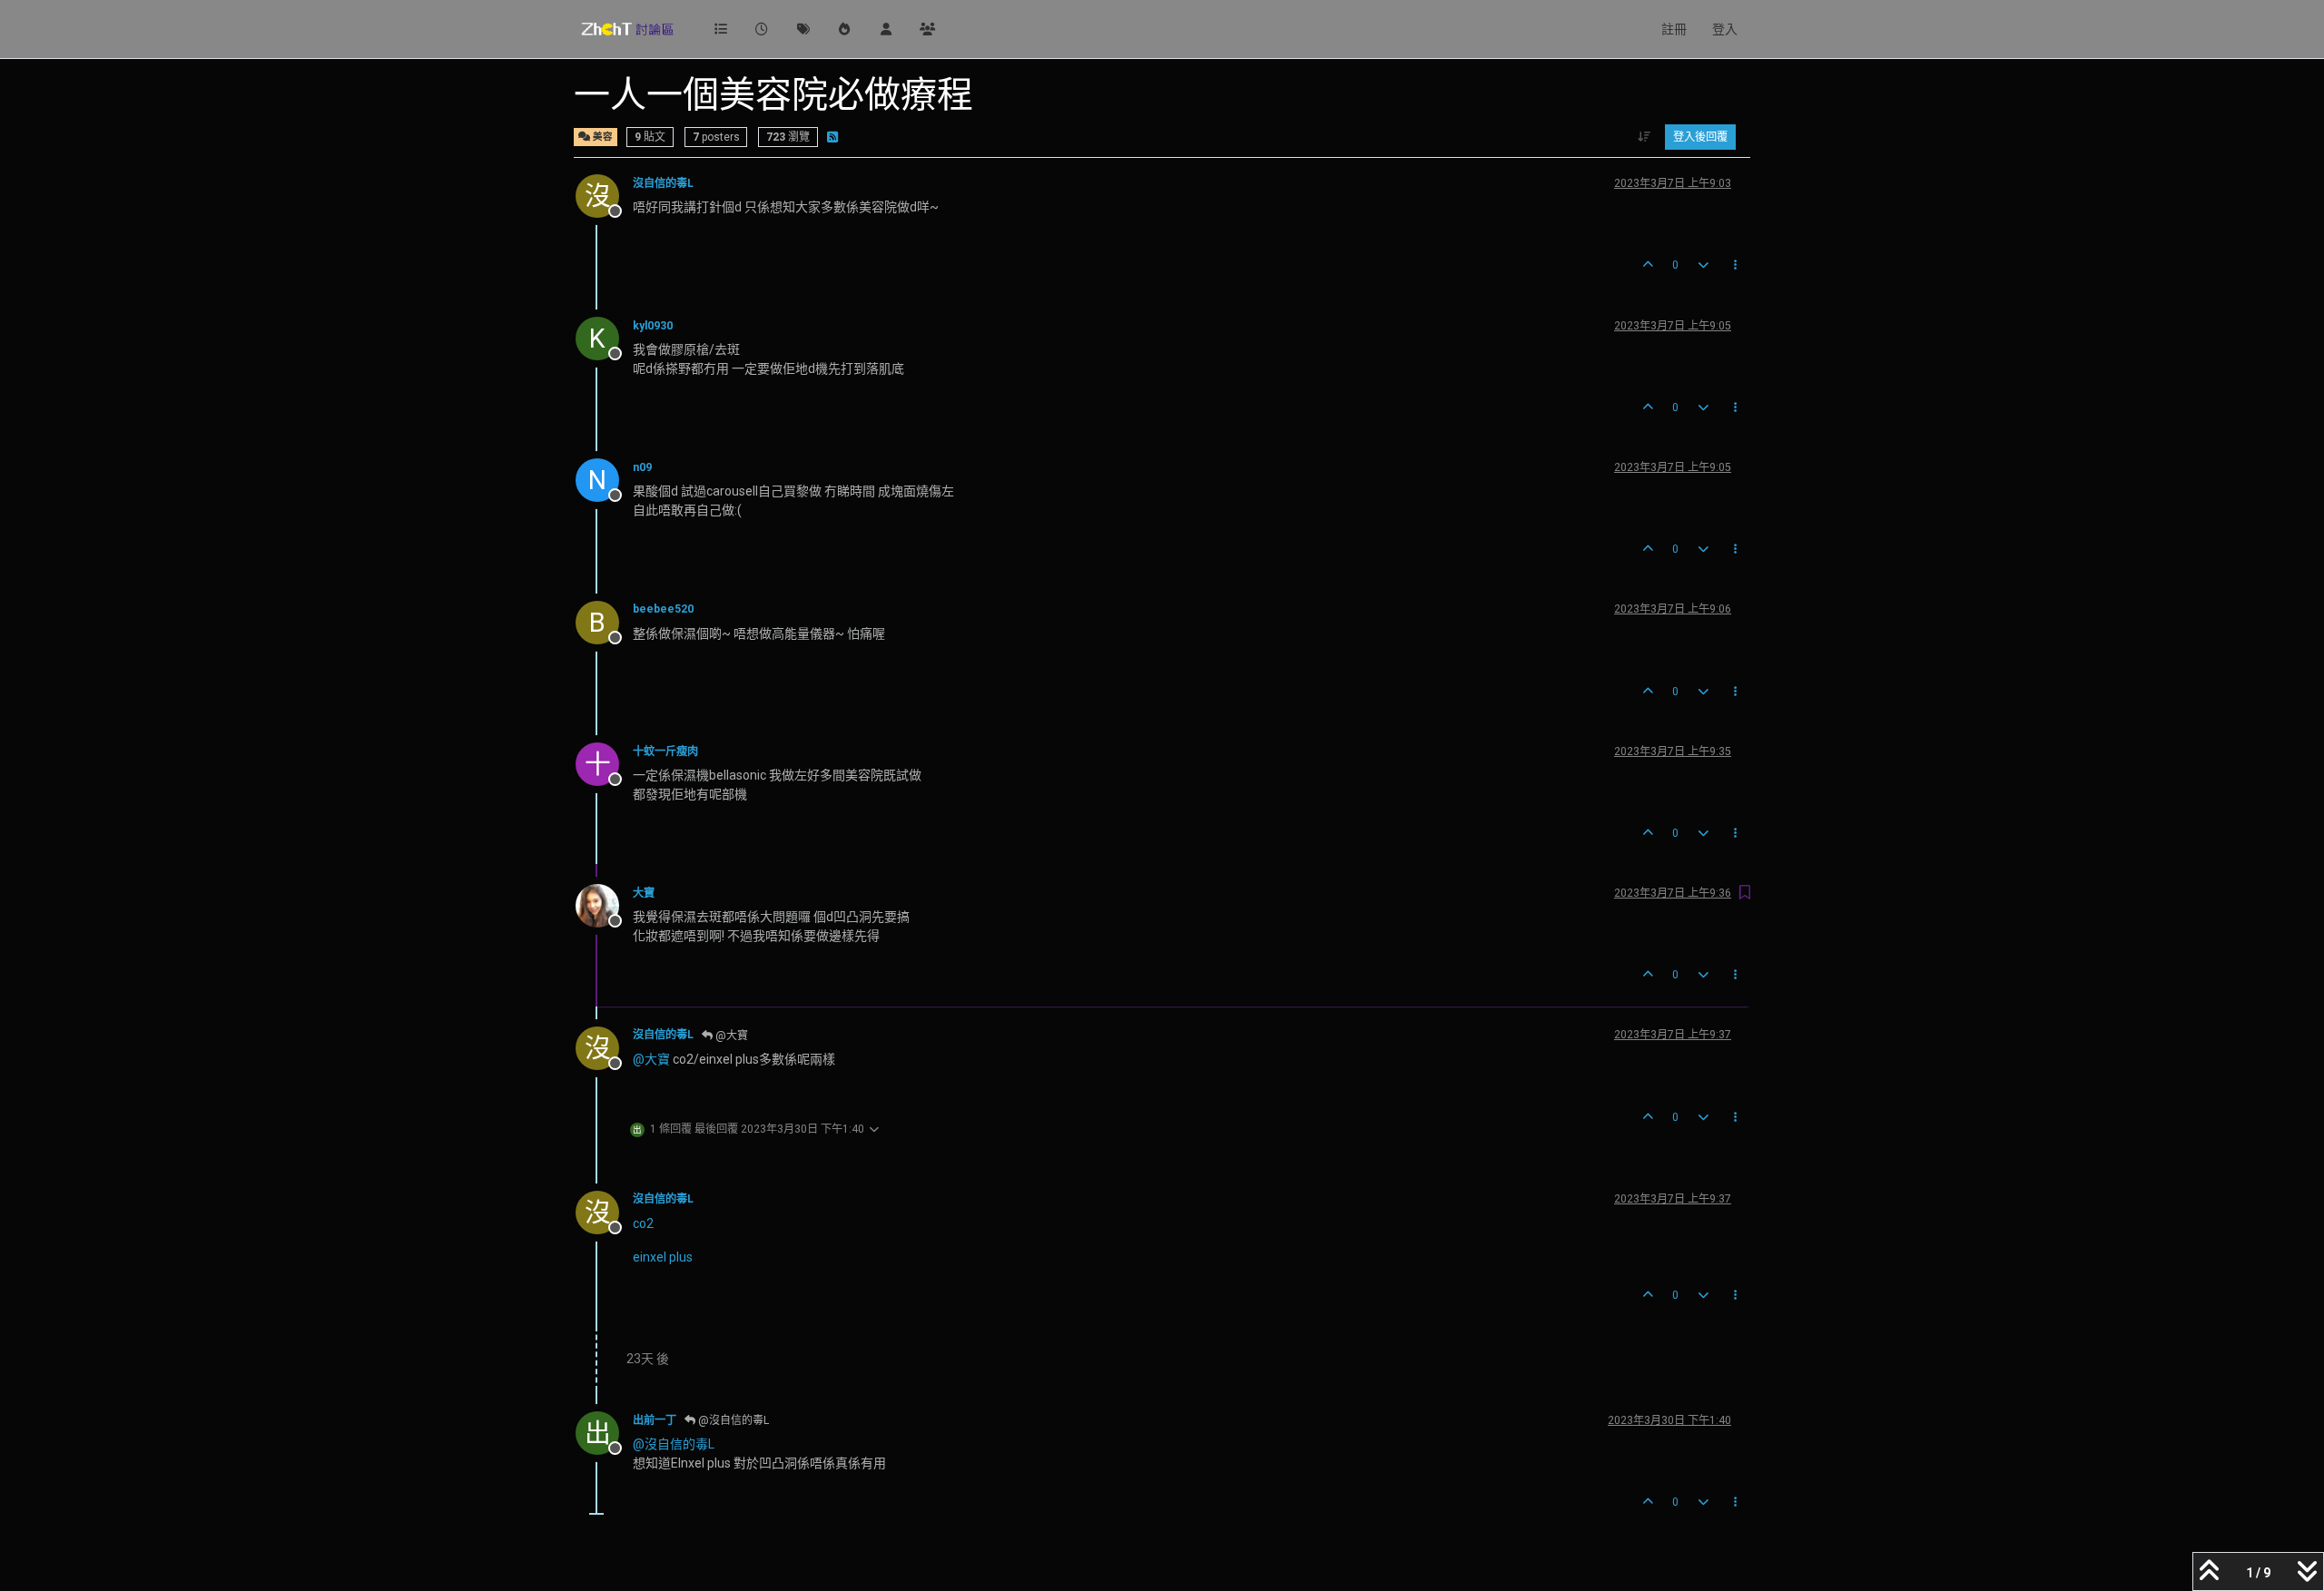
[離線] (604, 905)
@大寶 (730, 1036)
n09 (642, 467)
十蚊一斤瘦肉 (665, 751)
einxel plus (663, 1257)
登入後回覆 (1700, 137)
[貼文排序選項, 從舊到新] (1645, 137)
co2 (643, 1223)
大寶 (644, 893)
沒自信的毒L (663, 183)
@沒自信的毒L (732, 1420)
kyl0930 (653, 326)
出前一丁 (655, 1420)
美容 (601, 137)
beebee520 (663, 609)
